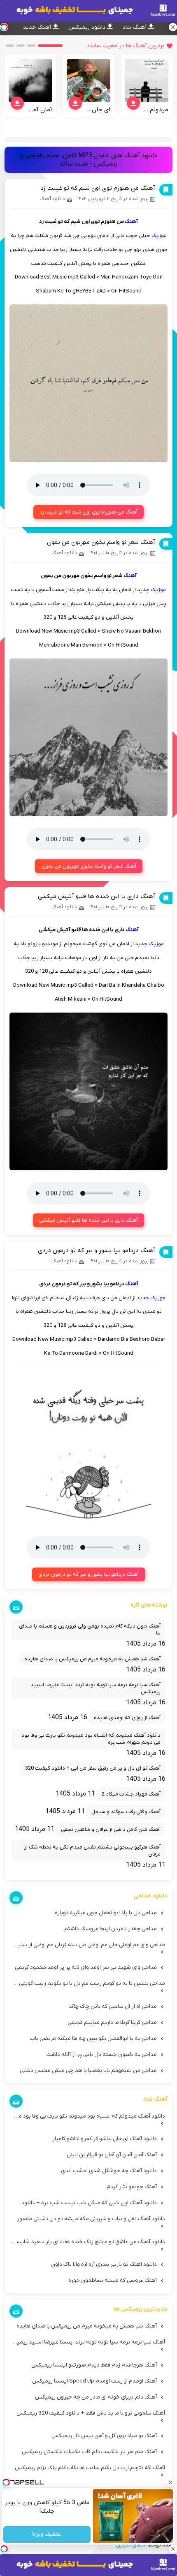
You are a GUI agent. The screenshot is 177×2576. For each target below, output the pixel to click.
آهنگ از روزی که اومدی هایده (127, 1718)
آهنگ (131, 222)
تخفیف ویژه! (47, 2535)
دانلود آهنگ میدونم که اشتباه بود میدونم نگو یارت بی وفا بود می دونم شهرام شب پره (91, 1739)
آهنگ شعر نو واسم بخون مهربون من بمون (101, 542)
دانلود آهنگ (52, 199)
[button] (50, 46)
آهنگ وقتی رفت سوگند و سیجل (126, 1812)
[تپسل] (4, 2549)
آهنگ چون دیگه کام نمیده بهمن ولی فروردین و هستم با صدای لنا (90, 1630)
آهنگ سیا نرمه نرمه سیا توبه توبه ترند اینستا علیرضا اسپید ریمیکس (95, 1688)
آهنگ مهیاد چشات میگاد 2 (131, 1794)
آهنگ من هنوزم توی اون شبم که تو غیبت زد (98, 188)
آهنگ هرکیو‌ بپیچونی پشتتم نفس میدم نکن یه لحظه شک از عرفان (92, 1851)
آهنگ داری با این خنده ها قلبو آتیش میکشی (97, 896)
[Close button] (171, 2482)
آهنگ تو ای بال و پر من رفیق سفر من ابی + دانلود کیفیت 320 (93, 1768)
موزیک (159, 236)
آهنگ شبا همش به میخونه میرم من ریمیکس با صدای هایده (92, 1659)
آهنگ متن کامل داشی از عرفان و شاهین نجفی (111, 1829)
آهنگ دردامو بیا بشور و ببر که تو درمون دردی (97, 1250)
